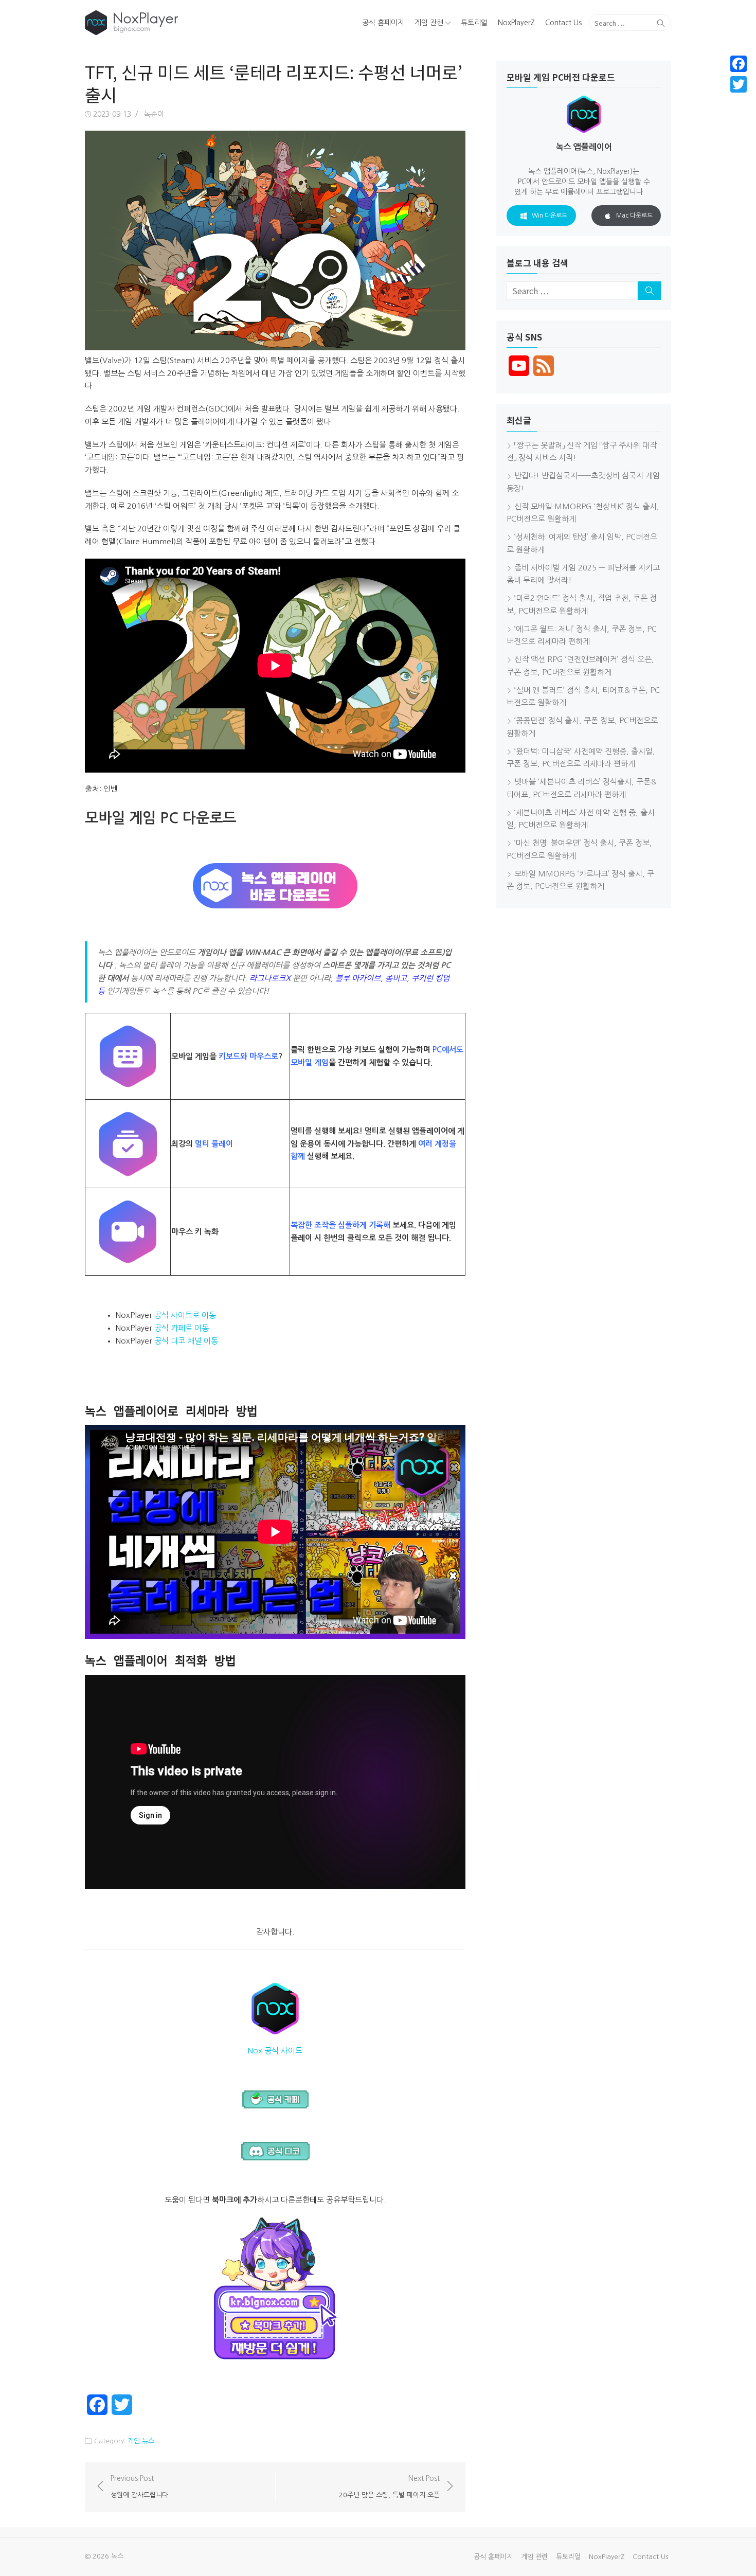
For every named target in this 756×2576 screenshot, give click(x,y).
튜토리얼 (474, 23)
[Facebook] (739, 64)
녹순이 (154, 114)
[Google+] (739, 97)
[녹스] (179, 23)
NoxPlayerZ (516, 23)
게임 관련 (429, 23)
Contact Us (563, 23)
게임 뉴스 (141, 2441)
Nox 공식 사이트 (275, 2051)
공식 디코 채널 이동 (186, 1341)
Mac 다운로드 (634, 216)
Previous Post (139, 2486)
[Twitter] (739, 84)
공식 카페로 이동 (182, 1328)
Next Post (389, 2486)
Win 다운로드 (550, 216)
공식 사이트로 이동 (185, 1315)
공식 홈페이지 (383, 23)
